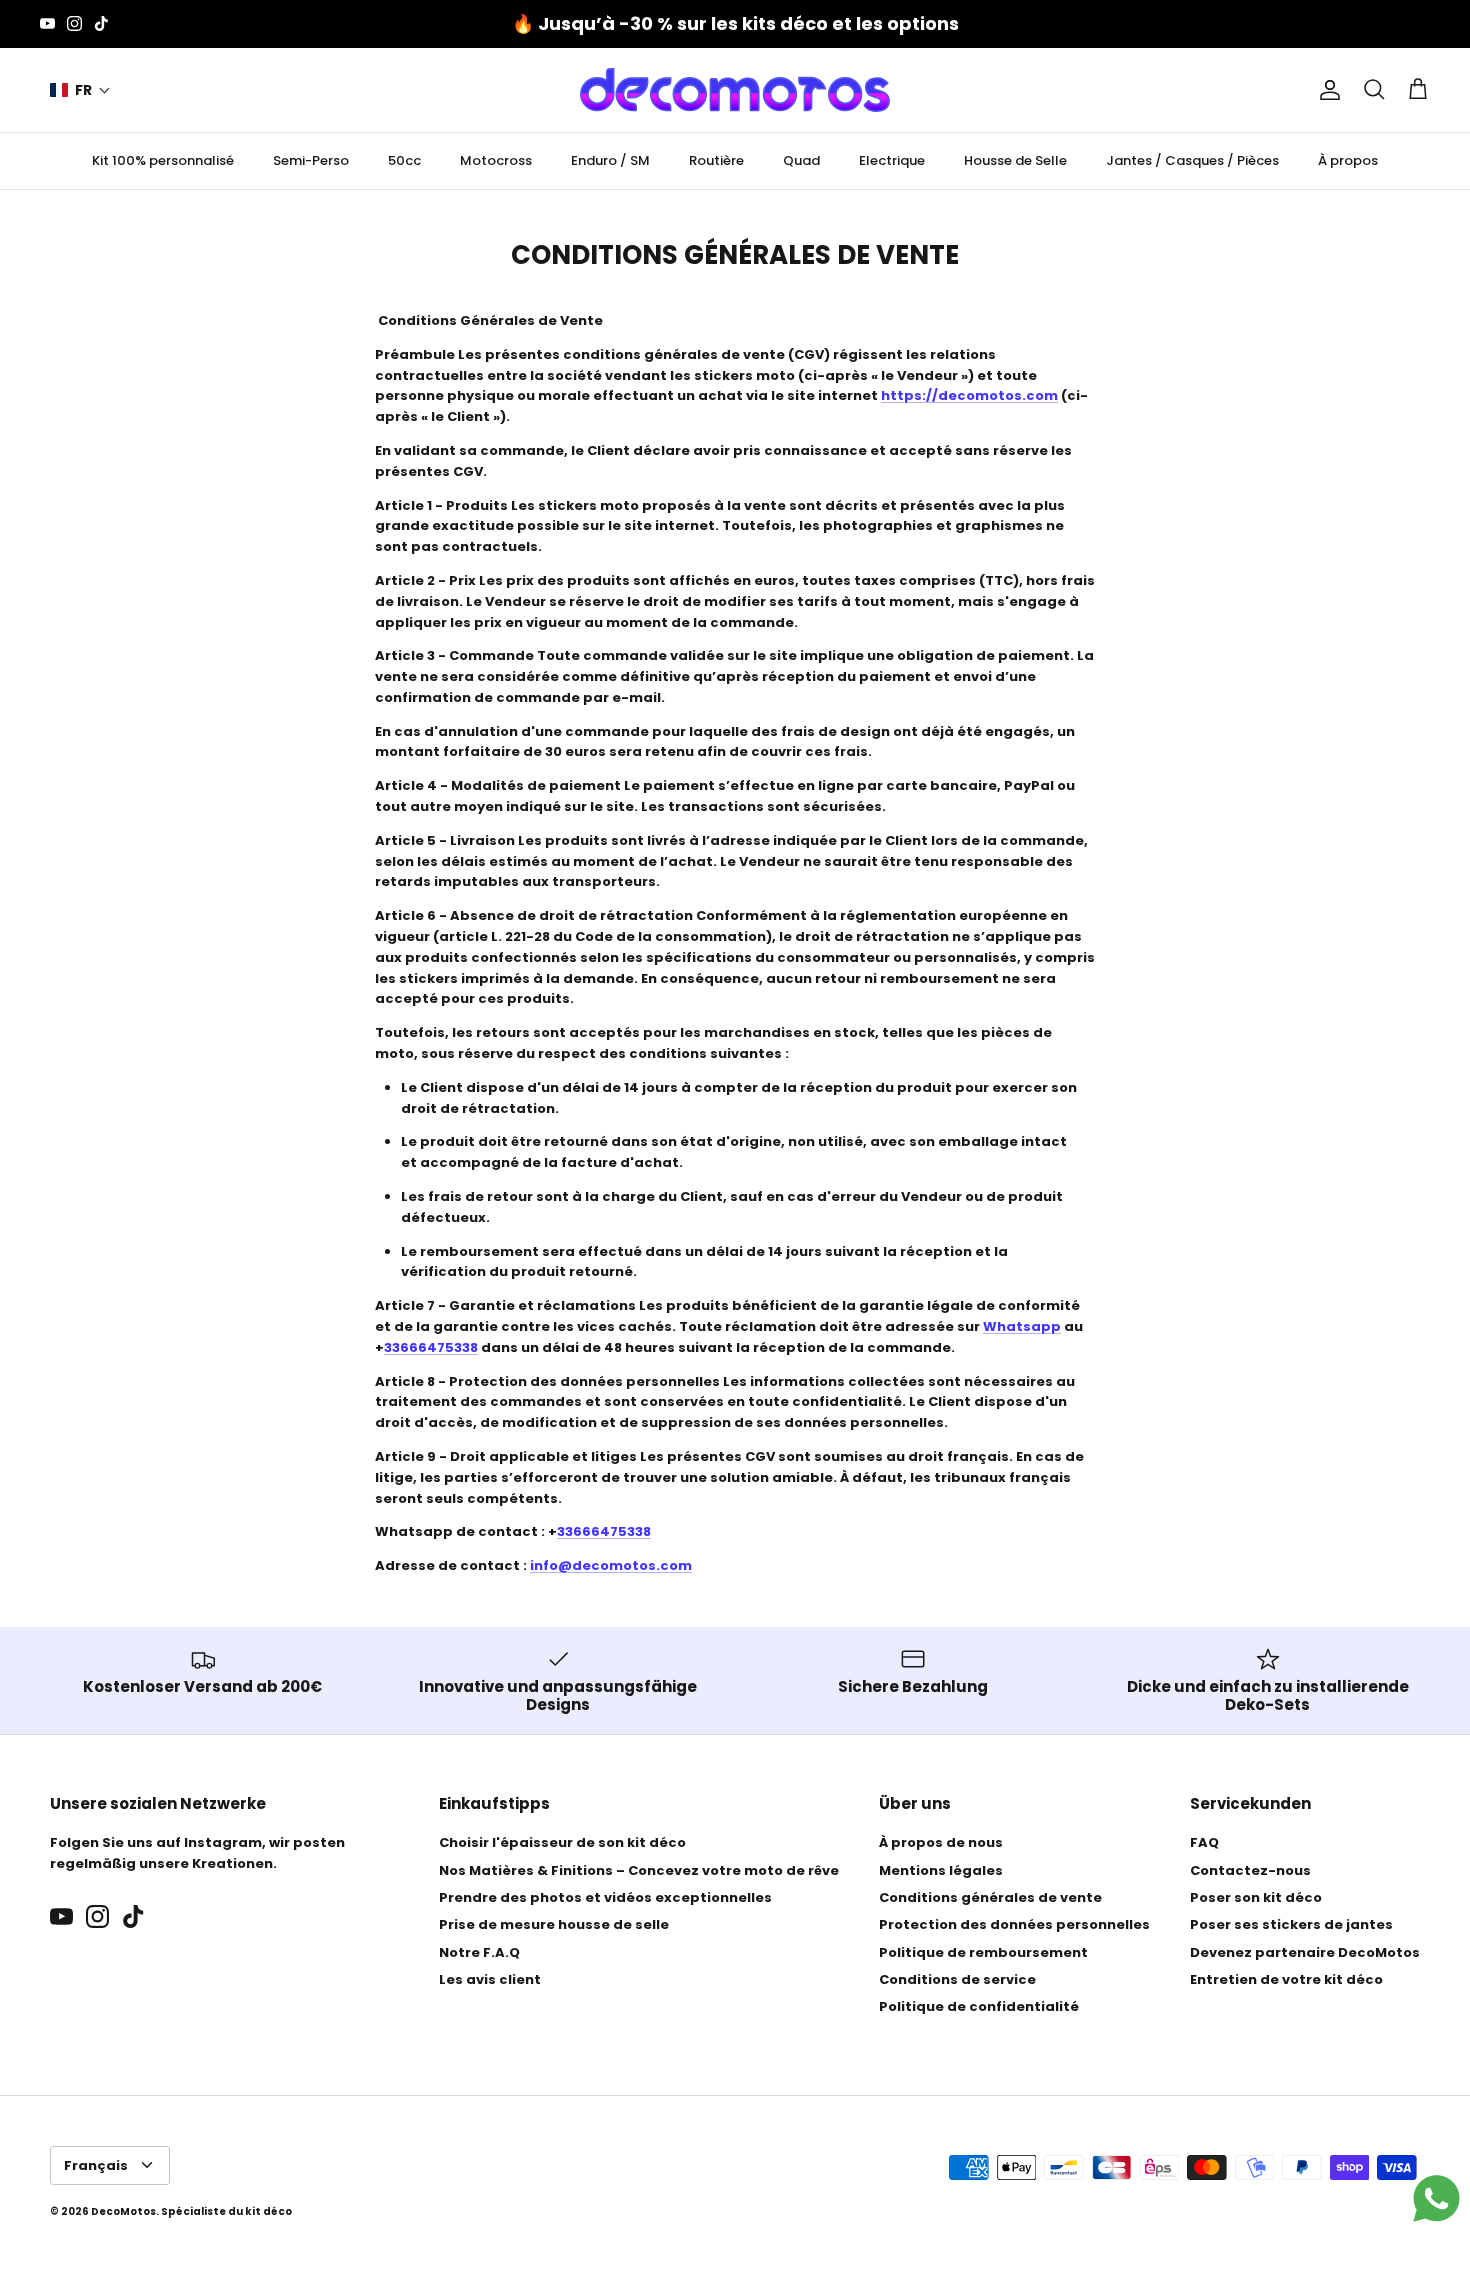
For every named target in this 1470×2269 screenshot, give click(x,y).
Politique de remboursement (983, 1952)
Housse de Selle (1015, 160)
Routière (716, 160)
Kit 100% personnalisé (163, 160)
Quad (801, 160)
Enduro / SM (610, 160)
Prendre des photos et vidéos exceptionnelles (605, 1897)
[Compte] (1326, 90)
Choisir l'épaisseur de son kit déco (562, 1842)
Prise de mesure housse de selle (554, 1924)
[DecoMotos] (735, 90)
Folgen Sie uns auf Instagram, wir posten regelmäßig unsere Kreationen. (197, 1853)
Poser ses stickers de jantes (1291, 1924)
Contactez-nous (1250, 1870)
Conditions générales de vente (990, 1897)
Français (96, 2165)
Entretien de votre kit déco (1286, 1979)
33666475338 (431, 1347)
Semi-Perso (311, 160)
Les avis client (490, 1979)
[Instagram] (74, 23)
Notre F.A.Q (479, 1952)
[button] (80, 90)
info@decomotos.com (611, 1565)
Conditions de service (957, 1979)
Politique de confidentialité (979, 2006)
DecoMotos (123, 2211)
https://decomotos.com (969, 395)
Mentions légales (941, 1870)
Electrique (892, 160)
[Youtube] (47, 23)
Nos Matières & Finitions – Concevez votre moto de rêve (639, 1870)
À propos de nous (941, 1842)
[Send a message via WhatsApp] (1436, 2198)
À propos (1348, 160)
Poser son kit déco (1256, 1897)
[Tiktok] (101, 23)
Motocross (496, 160)
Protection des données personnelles (1014, 1924)
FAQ (1204, 1842)
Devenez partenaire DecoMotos (1305, 1952)
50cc (404, 160)
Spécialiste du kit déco (226, 2211)
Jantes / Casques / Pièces (1192, 160)
